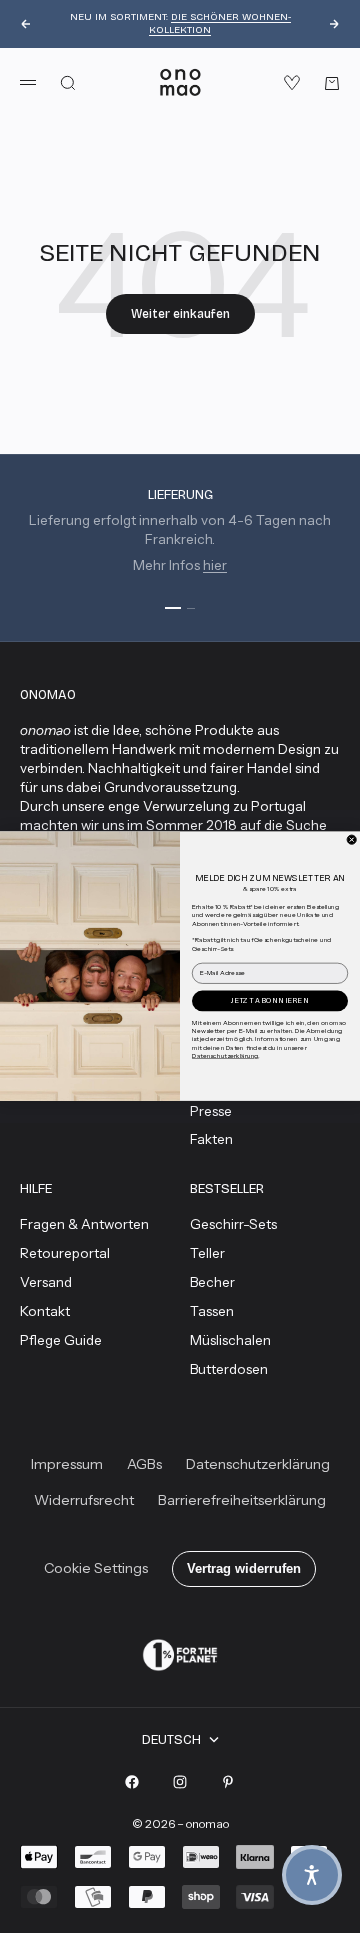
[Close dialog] (351, 839)
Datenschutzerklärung (225, 1056)
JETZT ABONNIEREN (270, 1000)
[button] (312, 1875)
